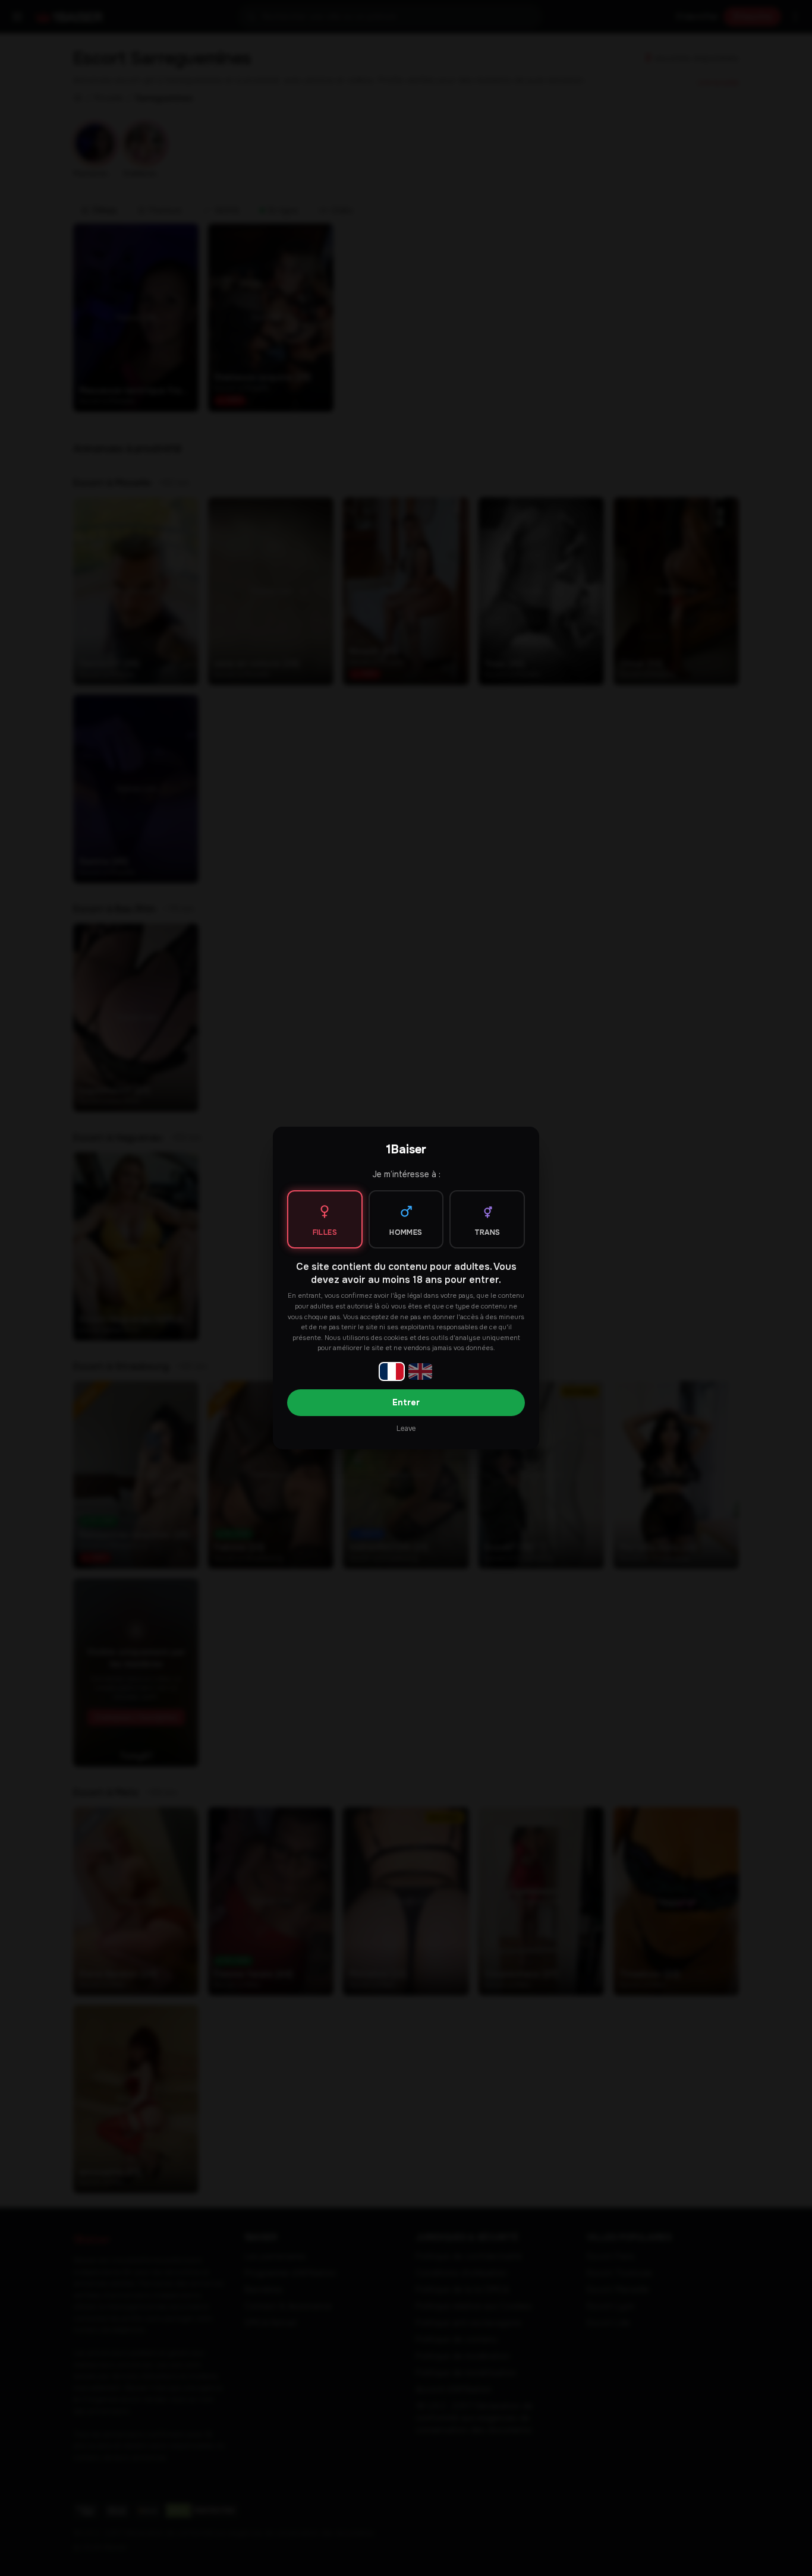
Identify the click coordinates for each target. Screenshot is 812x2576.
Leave (406, 1429)
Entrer (406, 1402)
